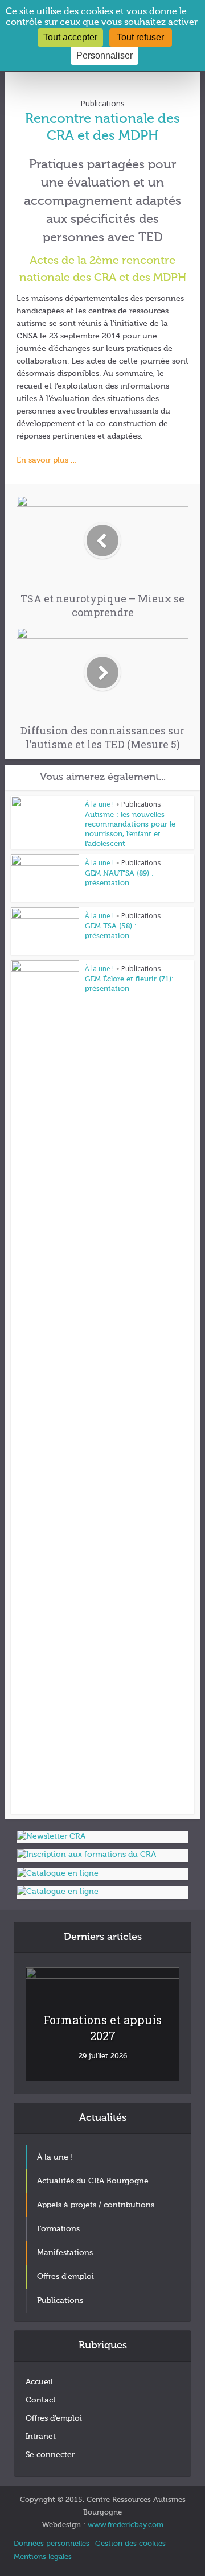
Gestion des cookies (130, 2544)
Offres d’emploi (54, 2418)
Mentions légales (43, 2557)
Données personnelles (52, 2544)
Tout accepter (70, 37)
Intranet (41, 2437)
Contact (41, 2400)
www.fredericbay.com (126, 2525)
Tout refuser (140, 37)
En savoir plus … (47, 460)
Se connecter (50, 2455)
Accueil (39, 2382)
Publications (102, 103)
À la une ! (99, 804)
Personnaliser (104, 55)
